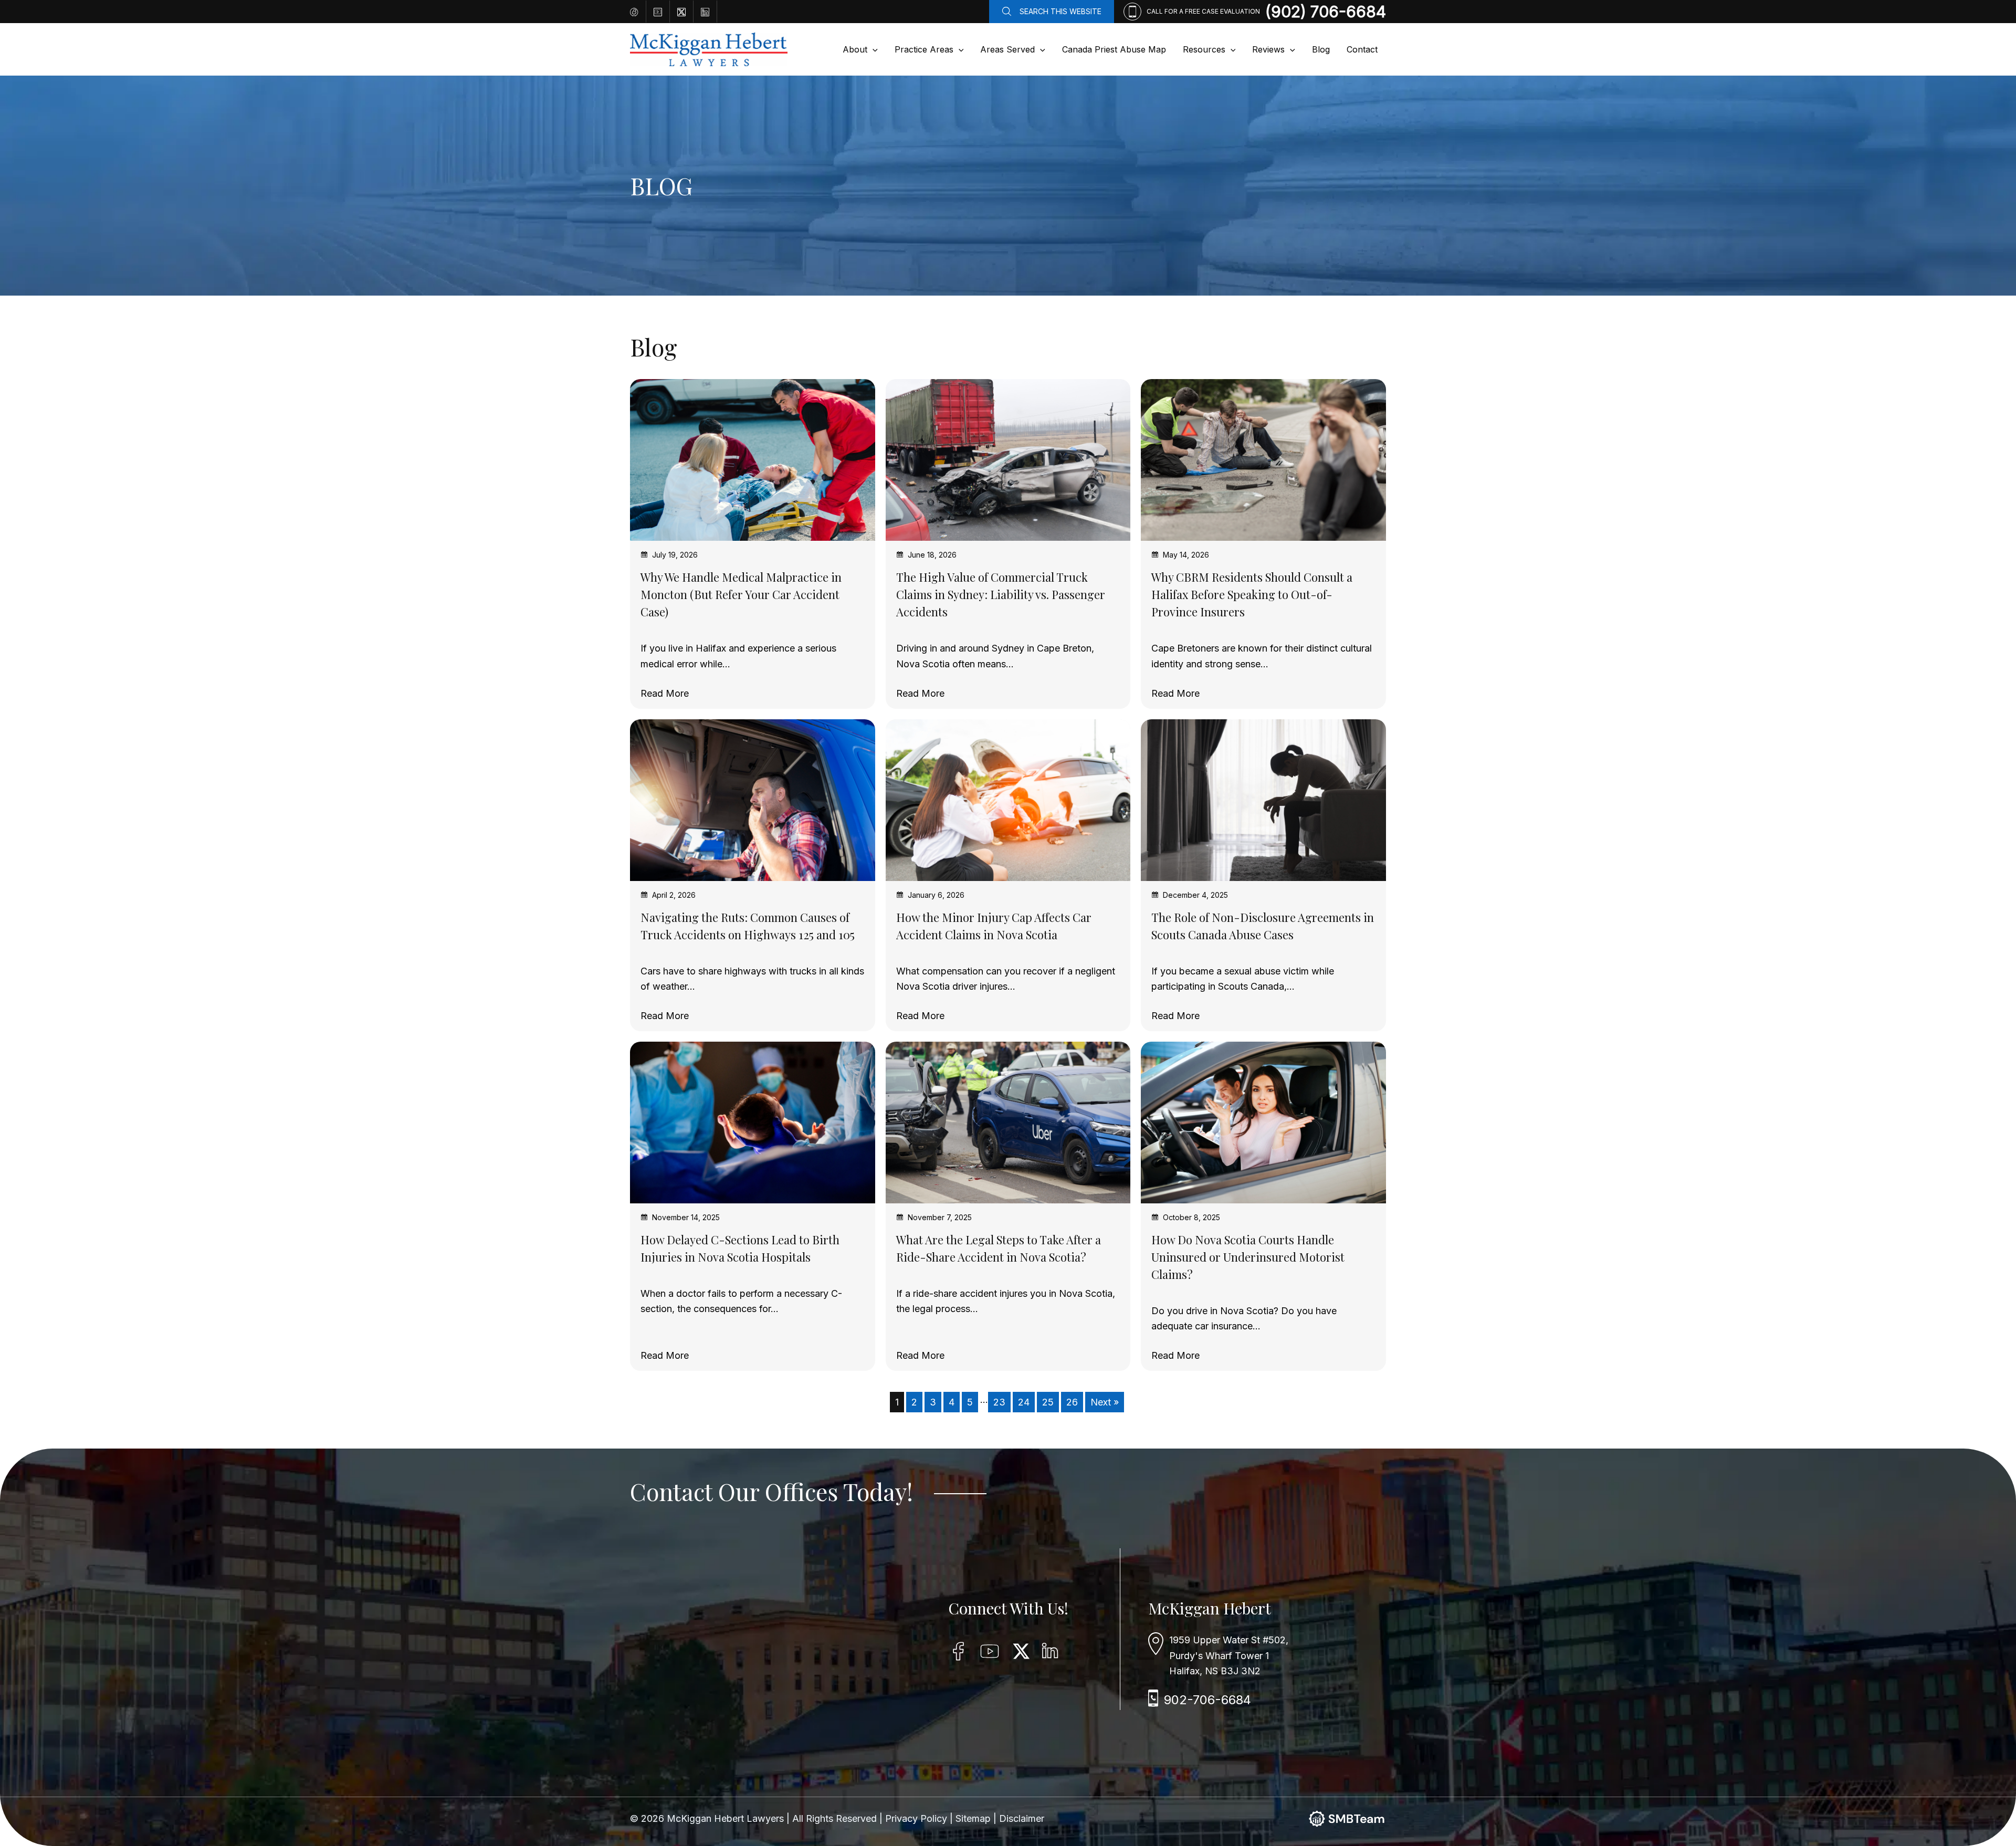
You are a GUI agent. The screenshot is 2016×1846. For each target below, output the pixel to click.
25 (1048, 1402)
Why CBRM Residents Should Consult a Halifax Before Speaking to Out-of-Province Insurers (1252, 594)
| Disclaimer (1019, 1818)
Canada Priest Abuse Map (1114, 49)
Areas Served (1007, 49)
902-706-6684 (1207, 1700)
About (855, 49)
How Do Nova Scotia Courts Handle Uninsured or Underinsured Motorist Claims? (1248, 1257)
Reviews (1268, 49)
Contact (1362, 49)
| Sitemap (972, 1818)
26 (1072, 1402)
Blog (1321, 49)
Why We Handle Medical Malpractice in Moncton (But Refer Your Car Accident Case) (741, 594)
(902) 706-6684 (1326, 12)
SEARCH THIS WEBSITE (1060, 11)
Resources (1204, 49)
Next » (1105, 1402)
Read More (665, 694)
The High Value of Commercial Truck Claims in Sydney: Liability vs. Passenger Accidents (1001, 594)
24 (1024, 1402)
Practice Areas (924, 49)
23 (999, 1402)
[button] (873, 49)
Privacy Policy (917, 1818)
